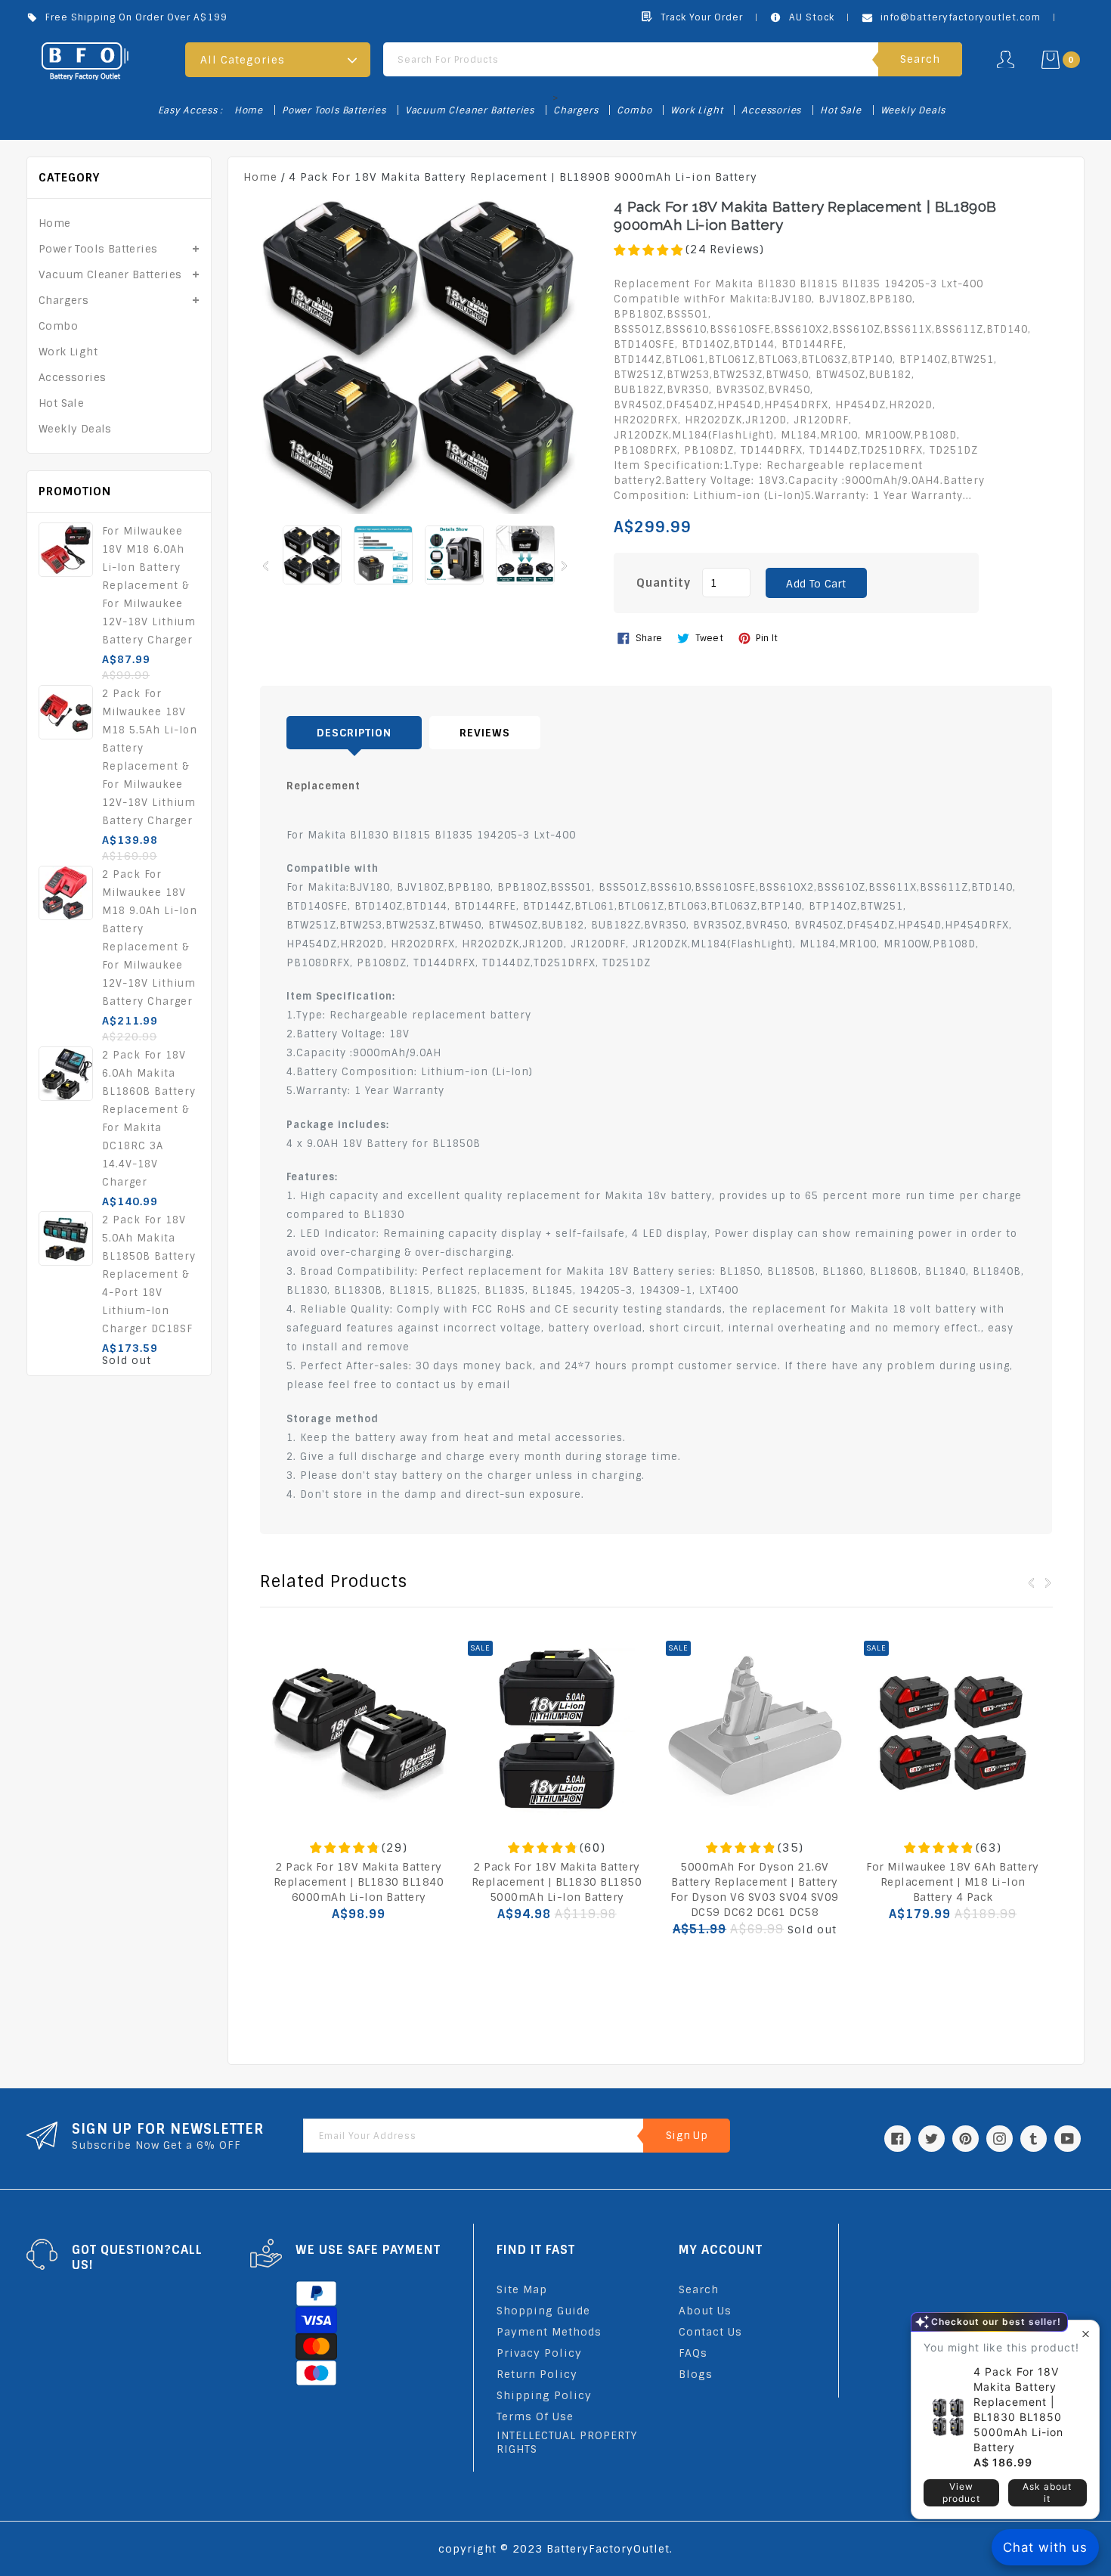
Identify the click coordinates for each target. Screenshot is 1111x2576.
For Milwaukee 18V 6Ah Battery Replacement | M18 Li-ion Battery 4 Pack (953, 1882)
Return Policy (537, 2374)
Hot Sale (840, 110)
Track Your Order (702, 17)
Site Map (522, 2289)
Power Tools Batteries (334, 110)
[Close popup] (1086, 2334)
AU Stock (812, 17)
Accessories (771, 110)
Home (249, 110)
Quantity (664, 583)
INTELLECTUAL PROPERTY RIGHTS (567, 2442)
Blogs (696, 2374)
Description (354, 733)
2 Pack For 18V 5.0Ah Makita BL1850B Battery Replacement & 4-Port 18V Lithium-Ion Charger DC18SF (149, 1274)
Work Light (696, 110)
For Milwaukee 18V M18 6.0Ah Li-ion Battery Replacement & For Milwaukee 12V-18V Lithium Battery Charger (149, 586)
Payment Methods (549, 2332)
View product (961, 2492)
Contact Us (710, 2332)
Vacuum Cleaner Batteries (470, 110)
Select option (755, 1963)
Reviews (485, 733)
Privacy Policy (539, 2353)
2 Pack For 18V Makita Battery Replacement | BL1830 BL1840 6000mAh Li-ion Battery (359, 1882)
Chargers (576, 110)
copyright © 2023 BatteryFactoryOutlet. (555, 2549)
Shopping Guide (543, 2311)
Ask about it (1047, 2492)
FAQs (693, 2353)
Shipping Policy (544, 2395)
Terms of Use (535, 2416)
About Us (705, 2311)
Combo (634, 110)
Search (699, 2289)
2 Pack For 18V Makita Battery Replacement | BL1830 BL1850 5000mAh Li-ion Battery (557, 1882)
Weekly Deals (913, 110)
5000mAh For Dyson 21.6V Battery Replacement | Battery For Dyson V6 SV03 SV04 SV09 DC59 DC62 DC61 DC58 (755, 1889)
